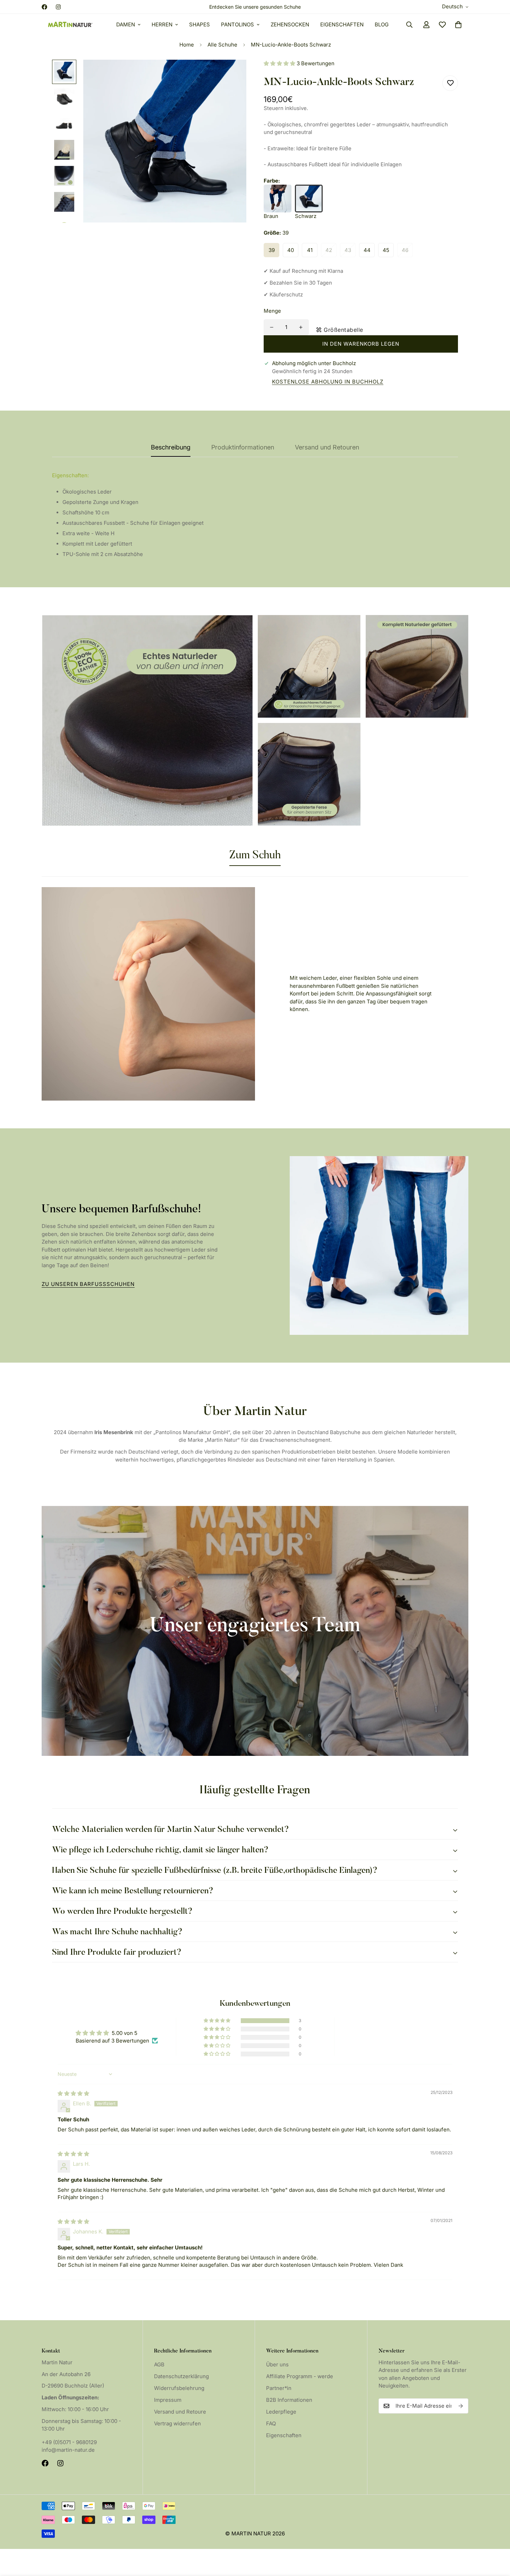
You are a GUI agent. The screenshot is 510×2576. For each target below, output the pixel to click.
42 (329, 250)
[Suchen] (409, 25)
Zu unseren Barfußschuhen (88, 1284)
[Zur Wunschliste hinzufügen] (450, 83)
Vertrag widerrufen (177, 2423)
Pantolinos (237, 24)
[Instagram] (58, 7)
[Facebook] (44, 7)
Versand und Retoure (180, 2412)
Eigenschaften (342, 24)
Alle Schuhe (222, 45)
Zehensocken (290, 24)
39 (272, 250)
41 (310, 250)
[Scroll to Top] (496, 2538)
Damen (126, 24)
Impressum (168, 2400)
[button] (458, 25)
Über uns (277, 2364)
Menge (272, 311)
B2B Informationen (289, 2400)
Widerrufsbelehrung (179, 2388)
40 (291, 250)
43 (348, 250)
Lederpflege (281, 2412)
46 (405, 250)
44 (367, 250)
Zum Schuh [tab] (255, 856)
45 (386, 250)
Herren (162, 24)
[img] (73, 2093)
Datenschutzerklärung (181, 2376)
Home (187, 45)
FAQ (271, 2423)
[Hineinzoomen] (232, 74)
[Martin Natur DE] (70, 25)
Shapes (199, 24)
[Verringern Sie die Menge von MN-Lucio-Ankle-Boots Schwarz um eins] (272, 327)
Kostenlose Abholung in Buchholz (328, 381)
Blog (382, 24)
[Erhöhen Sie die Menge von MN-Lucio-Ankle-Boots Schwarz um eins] (301, 327)
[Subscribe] (461, 2406)
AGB (159, 2364)
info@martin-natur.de (68, 2450)
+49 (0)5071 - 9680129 (69, 2442)
